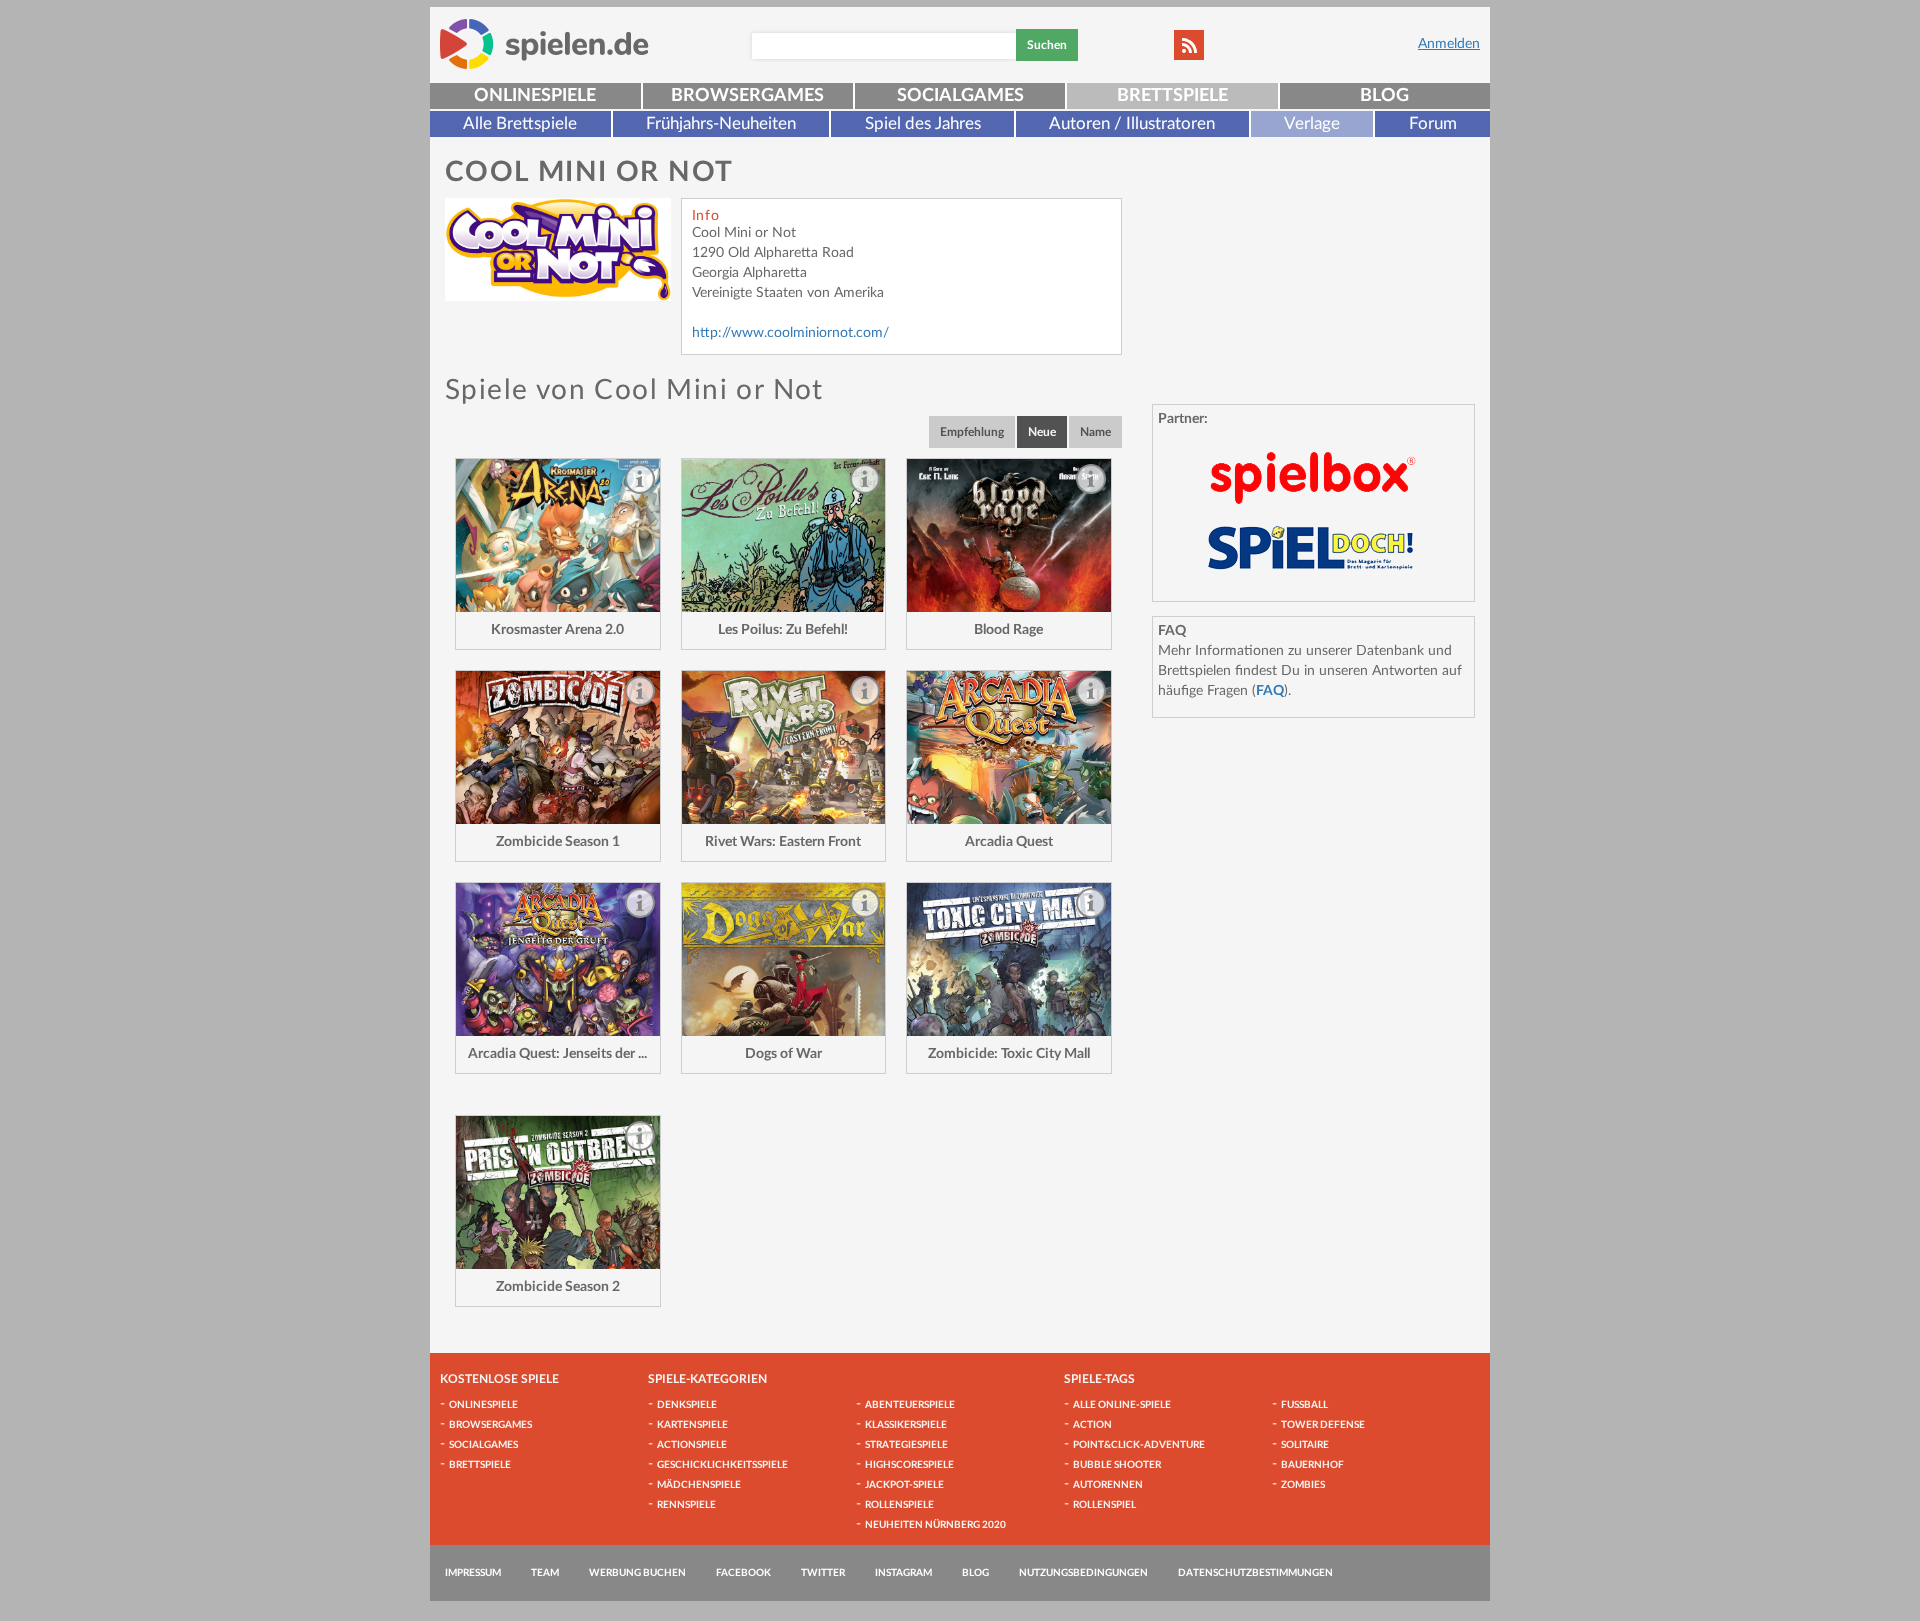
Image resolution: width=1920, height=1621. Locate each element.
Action (1092, 1425)
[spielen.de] (544, 44)
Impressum (473, 1573)
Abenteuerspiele (910, 1405)
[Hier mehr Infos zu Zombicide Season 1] (558, 747)
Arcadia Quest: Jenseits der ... (557, 1054)
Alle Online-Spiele (1122, 1405)
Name (1095, 432)
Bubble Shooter (1117, 1465)
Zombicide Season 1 (558, 842)
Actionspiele (692, 1445)
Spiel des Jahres (923, 123)
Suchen (1047, 45)
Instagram (903, 1573)
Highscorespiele (909, 1465)
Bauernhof (1312, 1465)
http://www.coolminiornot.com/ (790, 333)
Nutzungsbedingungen (1083, 1573)
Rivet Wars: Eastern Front (783, 842)
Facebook (743, 1573)
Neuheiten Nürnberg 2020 (935, 1525)
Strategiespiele (906, 1445)
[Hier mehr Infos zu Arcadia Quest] (1009, 747)
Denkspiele (687, 1405)
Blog (1384, 96)
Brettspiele (1172, 96)
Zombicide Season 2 (558, 1287)
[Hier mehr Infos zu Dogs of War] (784, 959)
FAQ (1270, 691)
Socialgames (960, 96)
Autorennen (1108, 1485)
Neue (1042, 432)
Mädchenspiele (699, 1485)
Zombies (1303, 1485)
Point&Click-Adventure (1139, 1445)
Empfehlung (972, 432)
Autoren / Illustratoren (1132, 123)
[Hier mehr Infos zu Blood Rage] (1009, 535)
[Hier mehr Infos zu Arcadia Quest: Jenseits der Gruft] (558, 959)
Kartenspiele (692, 1425)
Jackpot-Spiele (904, 1485)
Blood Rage (1008, 630)
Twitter (823, 1573)
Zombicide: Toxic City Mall (1009, 1054)
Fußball (1304, 1405)
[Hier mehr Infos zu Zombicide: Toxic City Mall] (1009, 959)
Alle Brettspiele (520, 123)
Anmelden (1449, 44)
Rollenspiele (899, 1505)
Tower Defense (1323, 1425)
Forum (1433, 123)
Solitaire (1305, 1445)
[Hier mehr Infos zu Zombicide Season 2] (558, 1192)
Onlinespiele (535, 96)
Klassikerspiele (906, 1425)
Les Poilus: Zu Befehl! (783, 630)
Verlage (1312, 123)
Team (545, 1573)
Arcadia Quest (1009, 842)
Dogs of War (783, 1054)
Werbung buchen (637, 1573)
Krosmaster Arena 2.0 (557, 630)
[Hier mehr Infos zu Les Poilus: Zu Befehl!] (784, 535)
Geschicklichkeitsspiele (722, 1465)
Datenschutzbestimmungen (1255, 1573)
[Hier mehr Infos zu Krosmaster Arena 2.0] (558, 535)
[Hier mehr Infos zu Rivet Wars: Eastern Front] (784, 747)
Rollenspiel (1104, 1505)
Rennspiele (686, 1505)
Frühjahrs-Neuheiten (721, 123)
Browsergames (747, 96)
